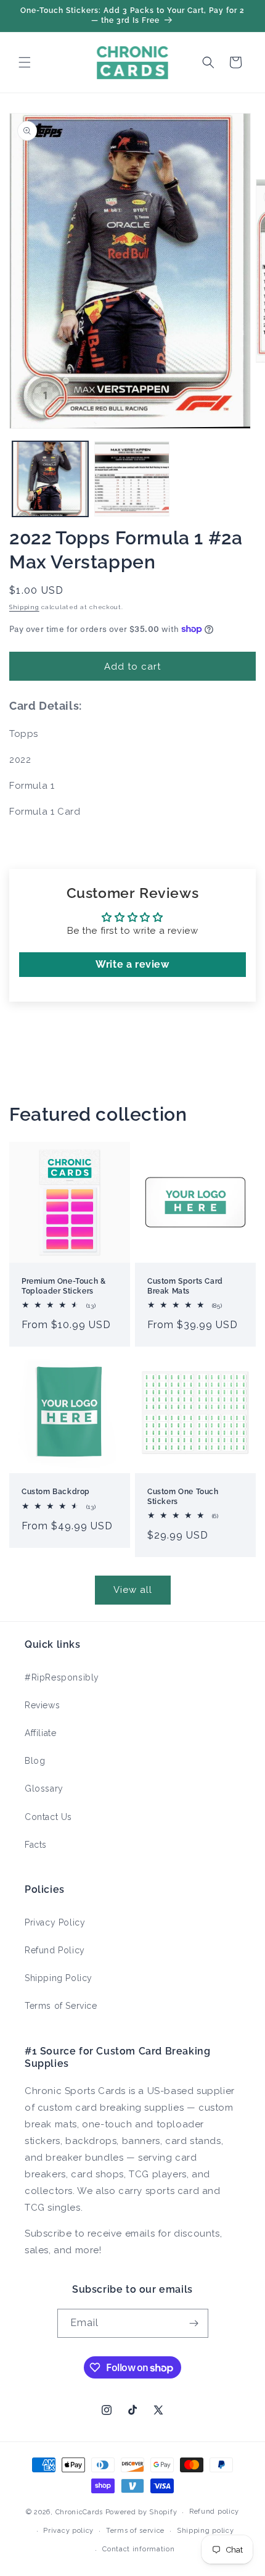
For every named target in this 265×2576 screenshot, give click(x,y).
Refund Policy (55, 1950)
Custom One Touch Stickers (183, 1497)
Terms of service (135, 2531)
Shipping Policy (59, 1978)
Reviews (42, 1705)
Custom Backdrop (56, 1492)
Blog (35, 1761)
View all (133, 1590)
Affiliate (40, 1733)
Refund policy (214, 2512)
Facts (36, 1845)
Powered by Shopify (141, 2512)
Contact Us (48, 1817)
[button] (25, 62)
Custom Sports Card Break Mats (185, 1286)
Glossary (44, 1789)
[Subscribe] (194, 2323)
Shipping (24, 607)
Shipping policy (206, 2531)
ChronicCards (79, 2512)
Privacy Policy (55, 1922)
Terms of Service (61, 2006)
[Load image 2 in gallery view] (132, 479)
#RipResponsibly (62, 1677)
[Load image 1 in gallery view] (50, 479)
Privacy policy (68, 2531)
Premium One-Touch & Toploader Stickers (63, 1286)
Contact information (138, 2549)
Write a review (132, 964)
